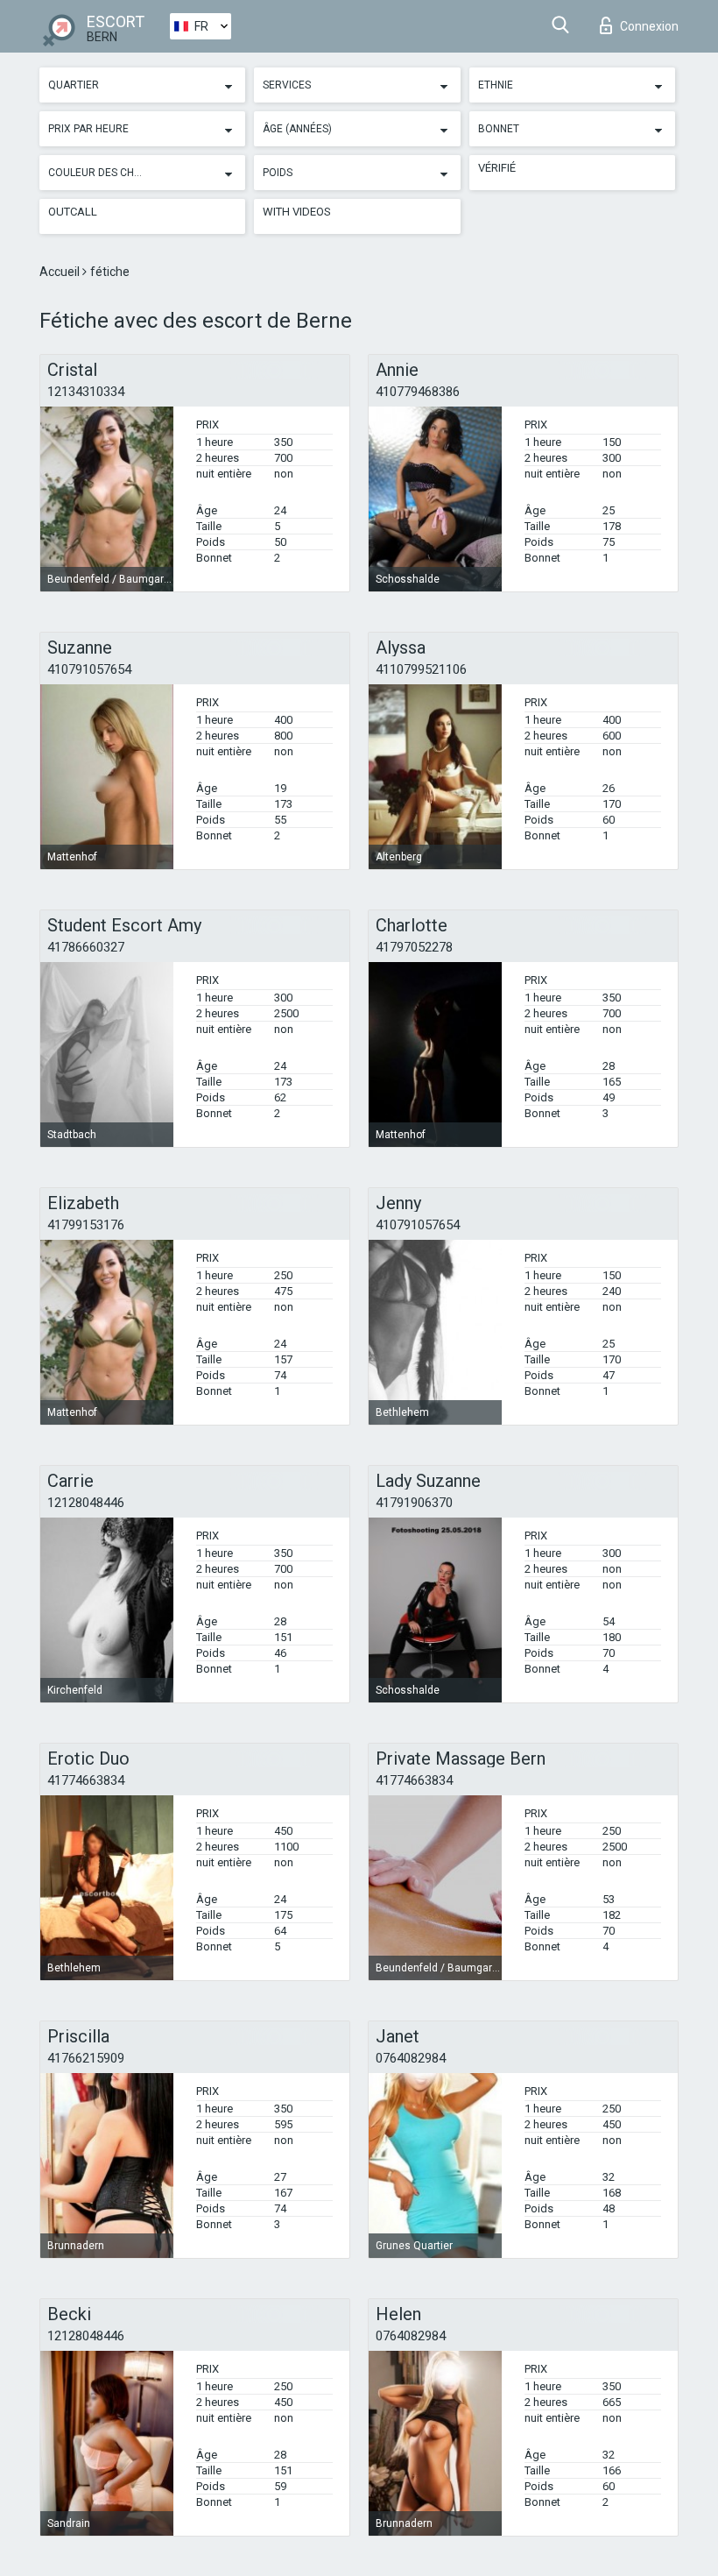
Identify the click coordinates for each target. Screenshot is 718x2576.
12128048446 (86, 1503)
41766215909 (86, 2058)
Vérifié (497, 168)
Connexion (649, 26)
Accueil (61, 272)
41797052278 (414, 947)
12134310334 (86, 392)
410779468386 (418, 392)
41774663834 (86, 1780)
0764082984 (411, 2058)
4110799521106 (421, 669)
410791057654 (89, 669)
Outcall (73, 212)
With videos (297, 212)
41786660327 (86, 947)
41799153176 (86, 1225)
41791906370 (414, 1503)
